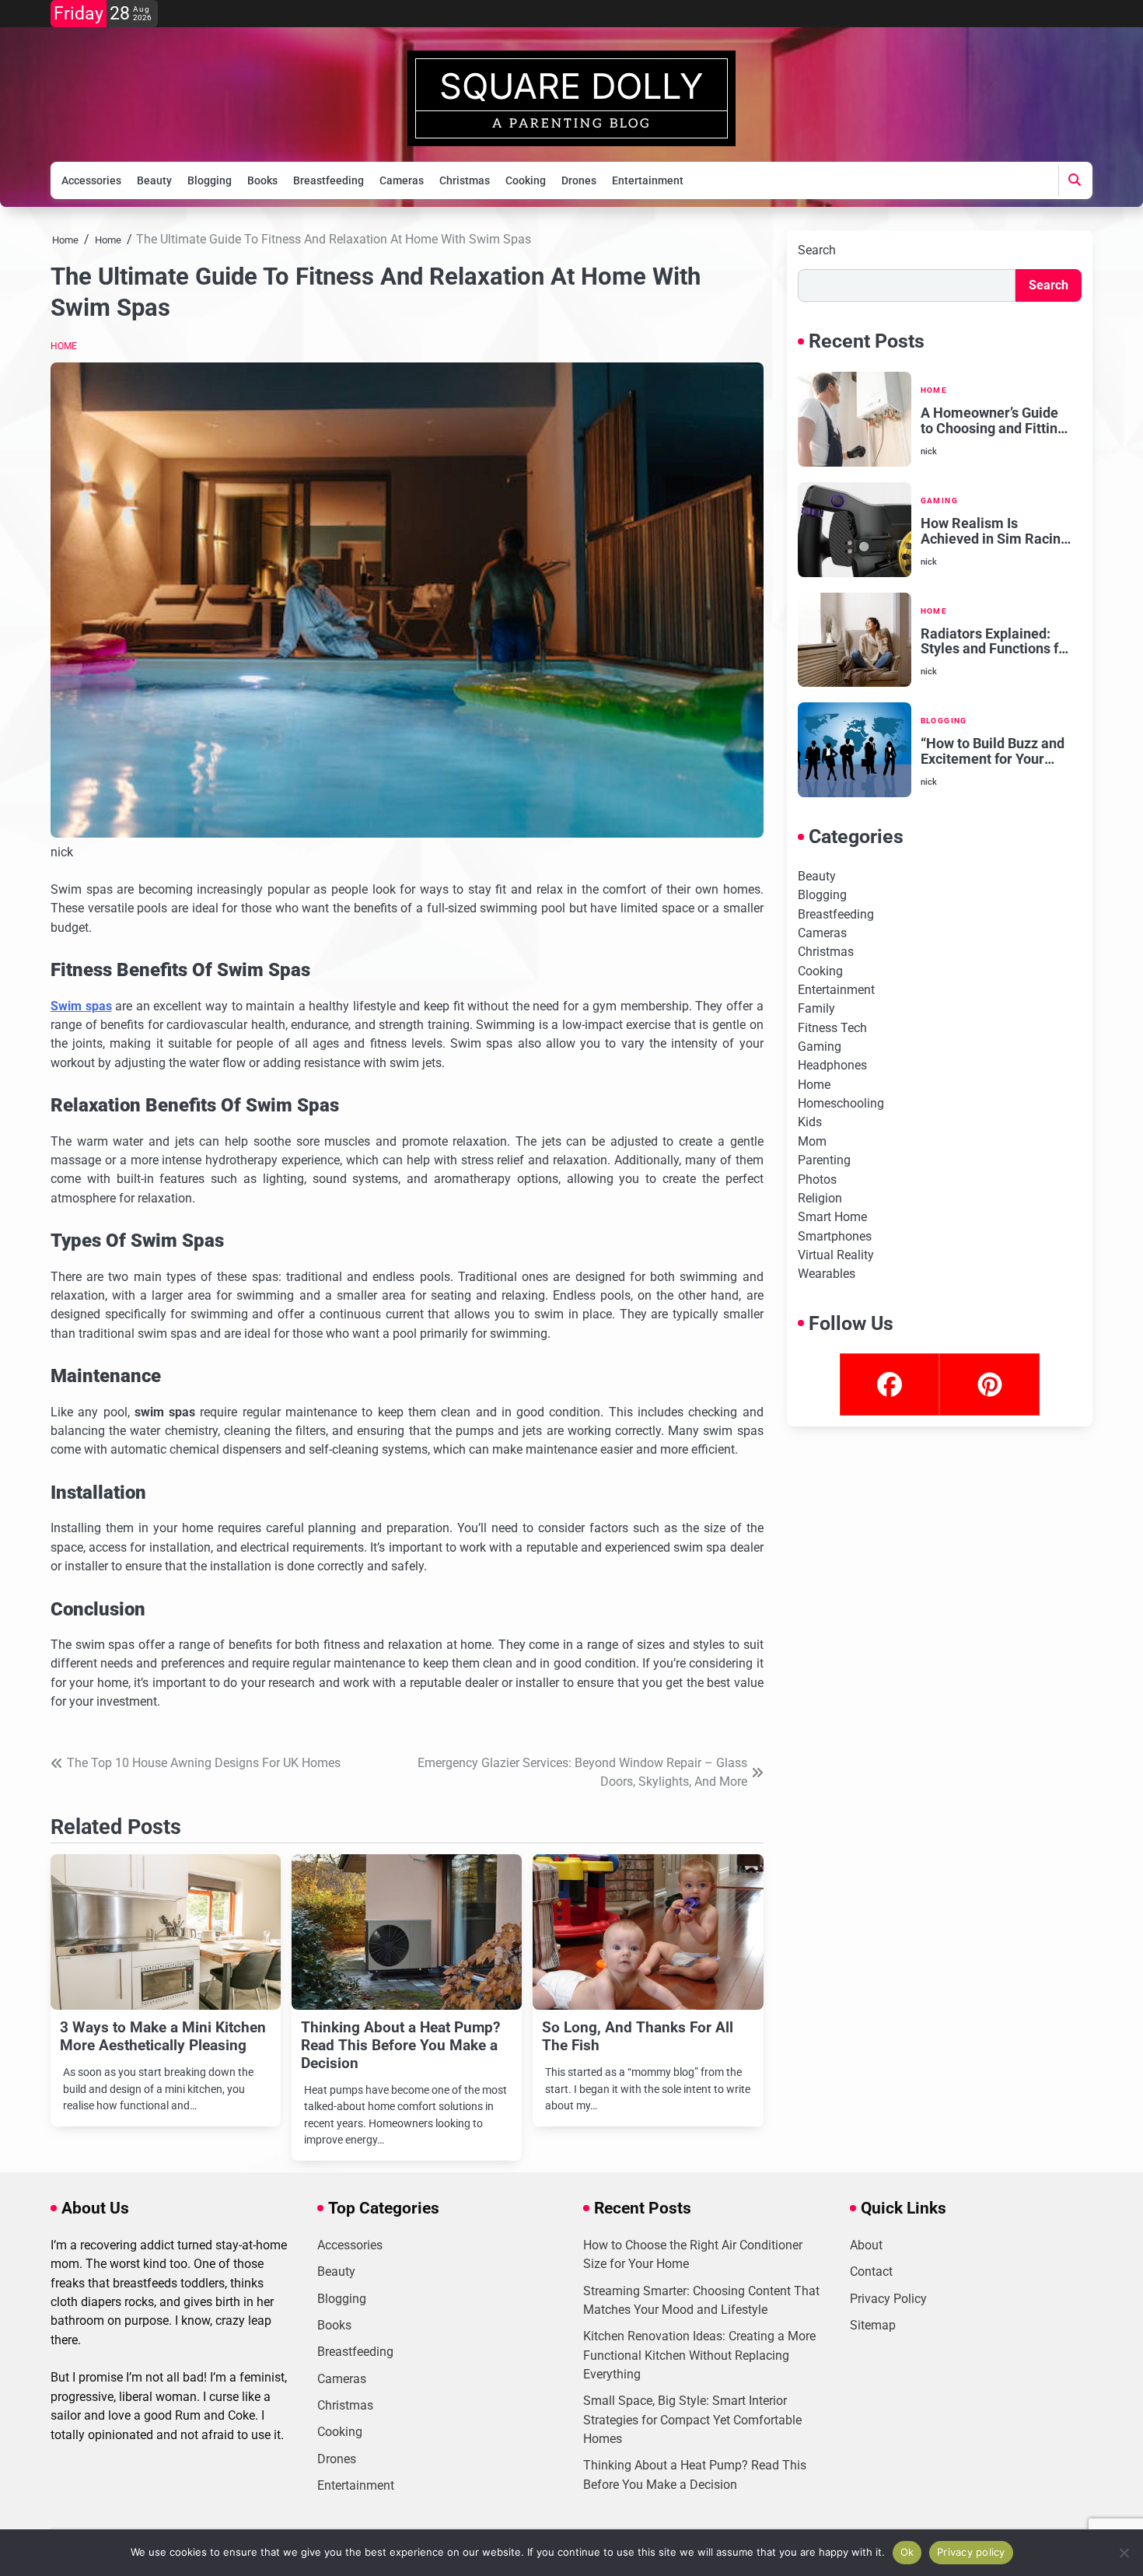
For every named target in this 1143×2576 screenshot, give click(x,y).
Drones (579, 180)
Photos (817, 1179)
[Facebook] (890, 1384)
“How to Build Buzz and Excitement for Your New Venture (993, 751)
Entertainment (648, 180)
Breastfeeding (329, 180)
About (866, 2245)
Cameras (402, 180)
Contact (871, 2271)
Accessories (91, 180)
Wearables (827, 1274)
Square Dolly (571, 86)
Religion (820, 1198)
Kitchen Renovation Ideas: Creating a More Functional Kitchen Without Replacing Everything (699, 2355)
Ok (907, 2552)
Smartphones (835, 1236)
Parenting (824, 1160)
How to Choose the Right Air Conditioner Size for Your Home (693, 2254)
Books (262, 180)
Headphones (832, 1065)
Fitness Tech (832, 1028)
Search (817, 250)
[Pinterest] (989, 1384)
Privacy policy (971, 2552)
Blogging (210, 180)
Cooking (526, 180)
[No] (1124, 2553)
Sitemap (873, 2325)
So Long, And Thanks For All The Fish (638, 2036)
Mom (812, 1141)
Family (816, 1008)
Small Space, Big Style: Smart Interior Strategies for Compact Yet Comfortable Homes (692, 2420)
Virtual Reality (836, 1255)
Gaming (939, 500)
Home (64, 346)
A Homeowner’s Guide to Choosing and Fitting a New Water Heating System (993, 421)
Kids (810, 1122)
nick (62, 852)
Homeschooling (841, 1103)
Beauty (154, 180)
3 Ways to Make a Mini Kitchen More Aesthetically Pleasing (163, 2036)
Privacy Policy (888, 2299)
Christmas (465, 180)
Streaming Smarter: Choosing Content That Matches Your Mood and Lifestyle (701, 2300)
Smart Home (832, 1217)
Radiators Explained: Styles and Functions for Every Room (996, 642)
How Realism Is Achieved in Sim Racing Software (994, 531)
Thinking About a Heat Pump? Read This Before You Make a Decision (400, 2045)
